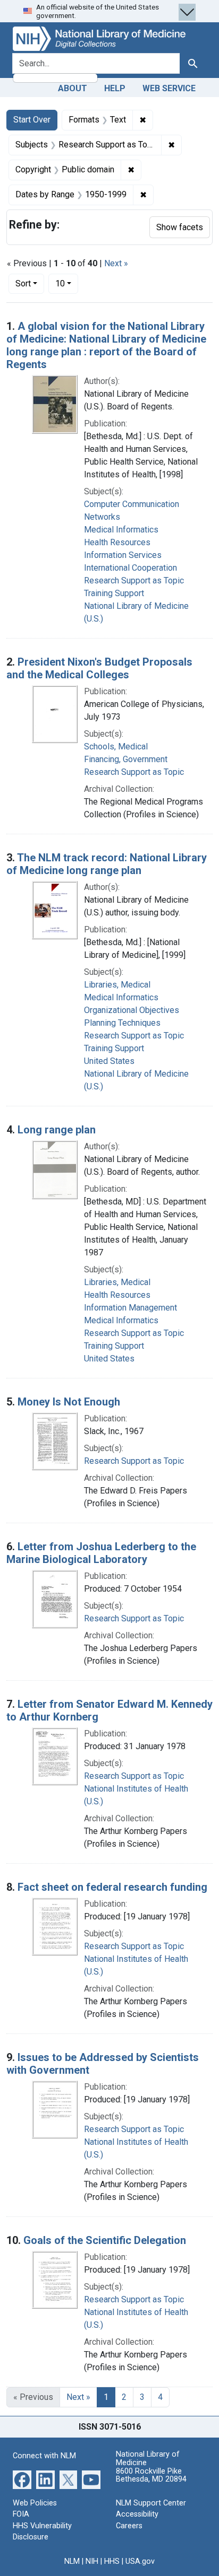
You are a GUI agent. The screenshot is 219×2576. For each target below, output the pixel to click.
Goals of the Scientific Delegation (105, 2240)
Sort (23, 283)
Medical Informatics (121, 530)
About (73, 88)
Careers (129, 2526)
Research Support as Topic (134, 580)
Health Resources (117, 542)
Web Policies (35, 2503)
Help (115, 88)
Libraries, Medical (117, 985)
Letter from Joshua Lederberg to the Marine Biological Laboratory (101, 1553)
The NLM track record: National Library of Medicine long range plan (107, 864)
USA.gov (140, 2561)
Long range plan (57, 1130)
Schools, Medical (116, 746)
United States (109, 1061)
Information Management (130, 1308)
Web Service (169, 88)
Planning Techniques (122, 1023)
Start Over (32, 120)
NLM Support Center (151, 2503)
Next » (116, 263)
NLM (72, 2561)
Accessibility (137, 2514)
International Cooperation (130, 568)
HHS (112, 2561)
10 (67, 283)
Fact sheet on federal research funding (112, 1887)
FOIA (21, 2514)
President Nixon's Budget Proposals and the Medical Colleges (99, 668)
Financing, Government (126, 759)
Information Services (123, 555)
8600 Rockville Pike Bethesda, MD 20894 (151, 2475)
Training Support (114, 593)
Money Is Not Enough (69, 1402)
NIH (92, 2561)
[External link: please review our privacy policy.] (22, 2479)
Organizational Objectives (132, 1010)
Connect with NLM (44, 2456)
